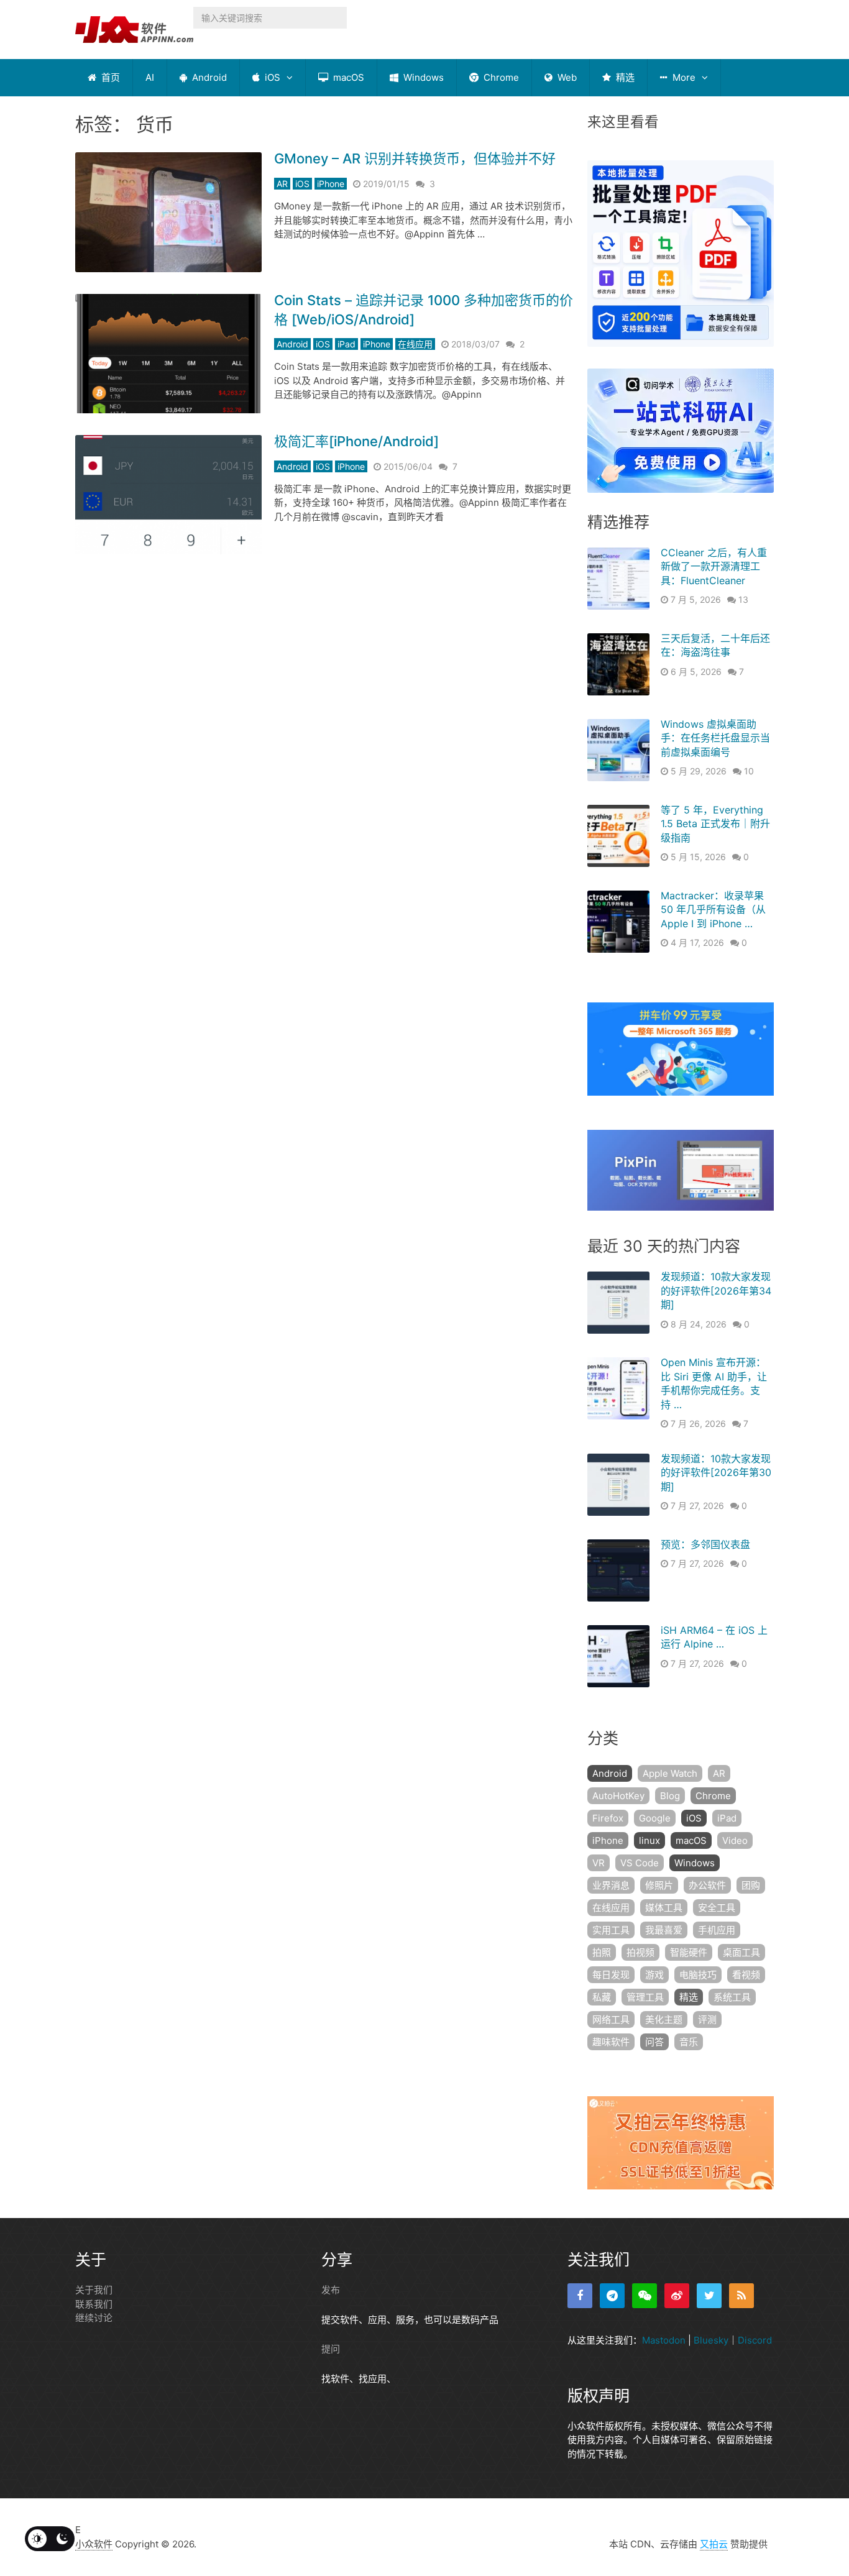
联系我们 (94, 2304)
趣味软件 (611, 2042)
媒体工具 (664, 1908)
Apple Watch (670, 1773)
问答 (654, 2042)
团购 (751, 1885)
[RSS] (741, 2296)
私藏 (602, 1997)
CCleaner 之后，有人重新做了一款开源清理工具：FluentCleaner (714, 566)
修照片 (659, 1885)
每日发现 (611, 1975)
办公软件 (707, 1885)
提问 (331, 2349)
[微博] (677, 2296)
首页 (109, 77)
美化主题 (664, 2019)
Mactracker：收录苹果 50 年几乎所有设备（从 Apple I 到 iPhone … (713, 910)
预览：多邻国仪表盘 (705, 1544)
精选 (624, 77)
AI (150, 77)
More (683, 77)
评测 (707, 2019)
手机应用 (717, 1930)
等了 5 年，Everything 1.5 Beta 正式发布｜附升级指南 (715, 824)
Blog (670, 1796)
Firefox (608, 1818)
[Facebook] (580, 2296)
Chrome (500, 77)
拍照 (602, 1952)
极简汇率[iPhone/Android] (356, 441)
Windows (422, 77)
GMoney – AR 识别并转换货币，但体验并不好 (415, 158)
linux (649, 1840)
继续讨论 (94, 2318)
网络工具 (611, 2019)
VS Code (640, 1863)
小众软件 (94, 2544)
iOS (271, 77)
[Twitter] (709, 2296)
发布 (331, 2290)
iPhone (331, 184)
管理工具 (645, 1997)
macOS (347, 77)
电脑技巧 (698, 1975)
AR (282, 184)
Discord (755, 2340)
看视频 (746, 1975)
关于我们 (94, 2290)
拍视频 (640, 1952)
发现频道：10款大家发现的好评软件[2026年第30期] (716, 1473)
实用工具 (611, 1930)
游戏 (654, 1975)
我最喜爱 (664, 1930)
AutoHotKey (618, 1796)
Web (566, 77)
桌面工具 (741, 1952)
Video (735, 1840)
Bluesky (711, 2340)
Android (208, 77)
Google (655, 1818)
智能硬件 (689, 1952)
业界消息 (611, 1885)
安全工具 (717, 1908)
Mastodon (664, 2340)
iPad (346, 344)
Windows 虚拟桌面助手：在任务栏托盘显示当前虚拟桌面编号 (715, 738)
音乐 (689, 2042)
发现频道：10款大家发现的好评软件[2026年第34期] (716, 1290)
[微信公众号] (645, 2296)
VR (599, 1863)
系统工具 (732, 1997)
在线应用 (415, 344)
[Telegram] (612, 2296)
